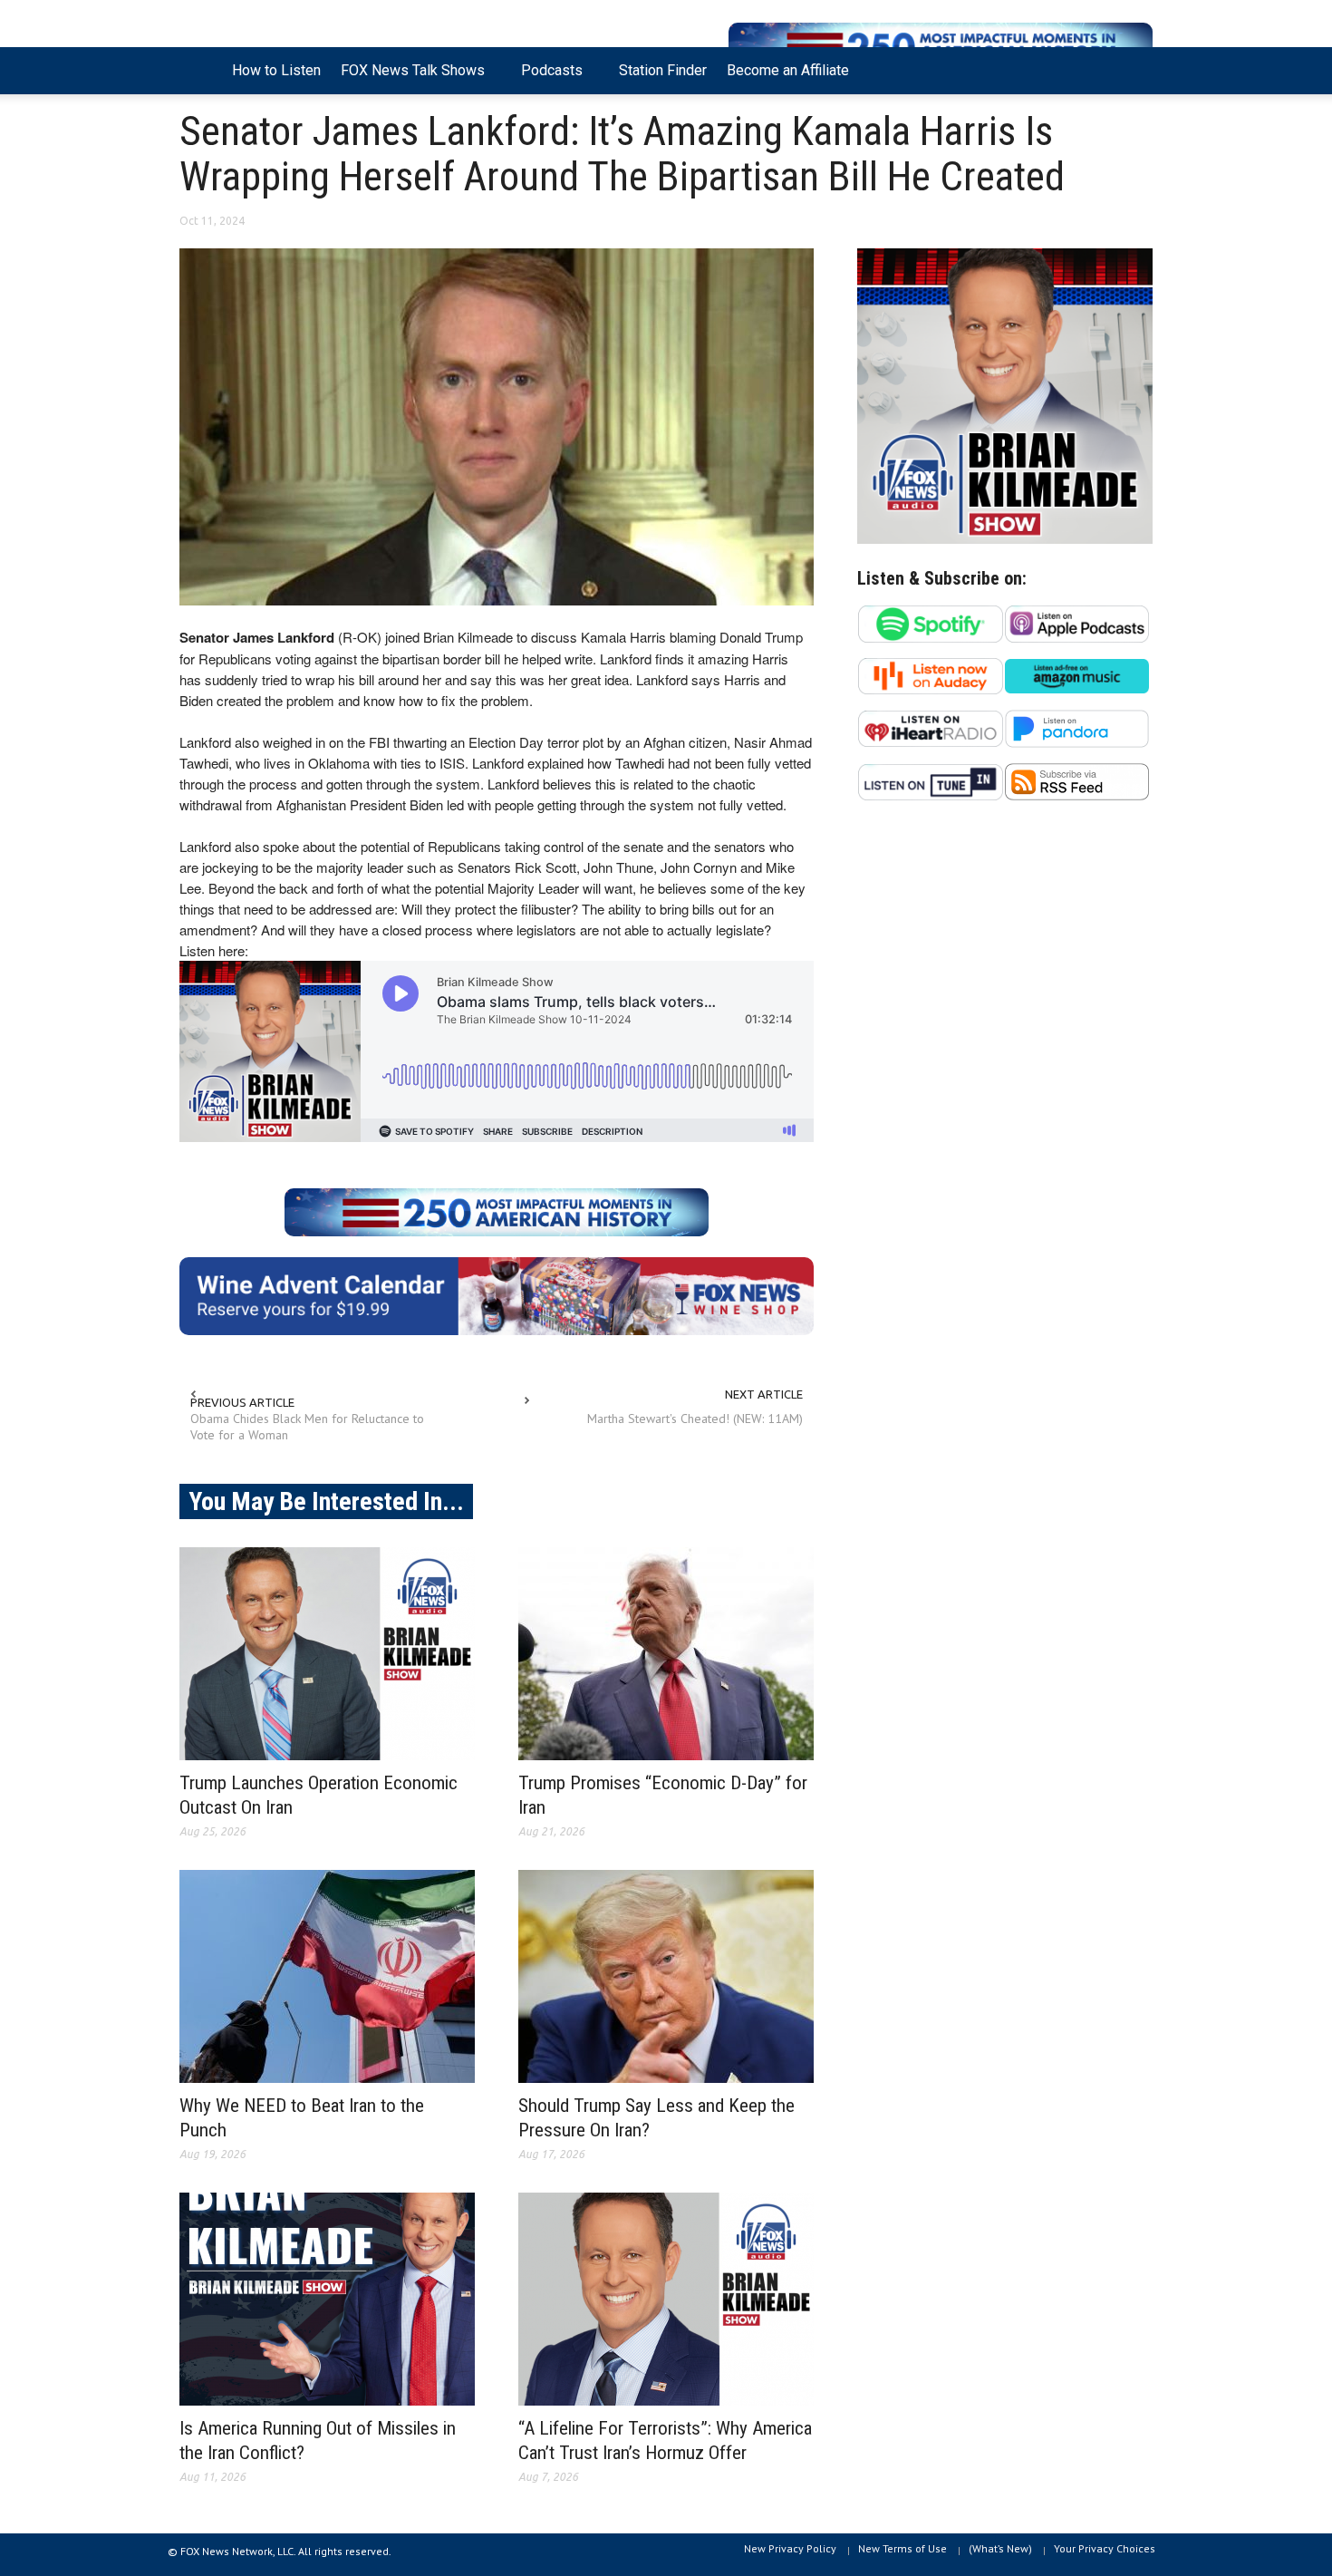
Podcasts (547, 78)
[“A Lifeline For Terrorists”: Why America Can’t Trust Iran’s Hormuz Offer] (666, 2299)
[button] (1134, 69)
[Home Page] (201, 71)
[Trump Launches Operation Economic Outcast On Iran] (327, 1654)
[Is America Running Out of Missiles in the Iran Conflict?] (327, 2299)
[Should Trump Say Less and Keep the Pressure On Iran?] (666, 1976)
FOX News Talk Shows (408, 78)
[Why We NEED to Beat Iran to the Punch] (327, 1976)
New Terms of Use (902, 2548)
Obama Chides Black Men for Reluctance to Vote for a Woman (307, 1427)
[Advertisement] (1005, 992)
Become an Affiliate (788, 70)
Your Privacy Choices (1105, 2548)
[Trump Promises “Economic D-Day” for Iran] (666, 1654)
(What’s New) (1000, 2548)
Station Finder (663, 70)
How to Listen (276, 70)
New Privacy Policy (790, 2548)
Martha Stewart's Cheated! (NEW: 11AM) (695, 1419)
